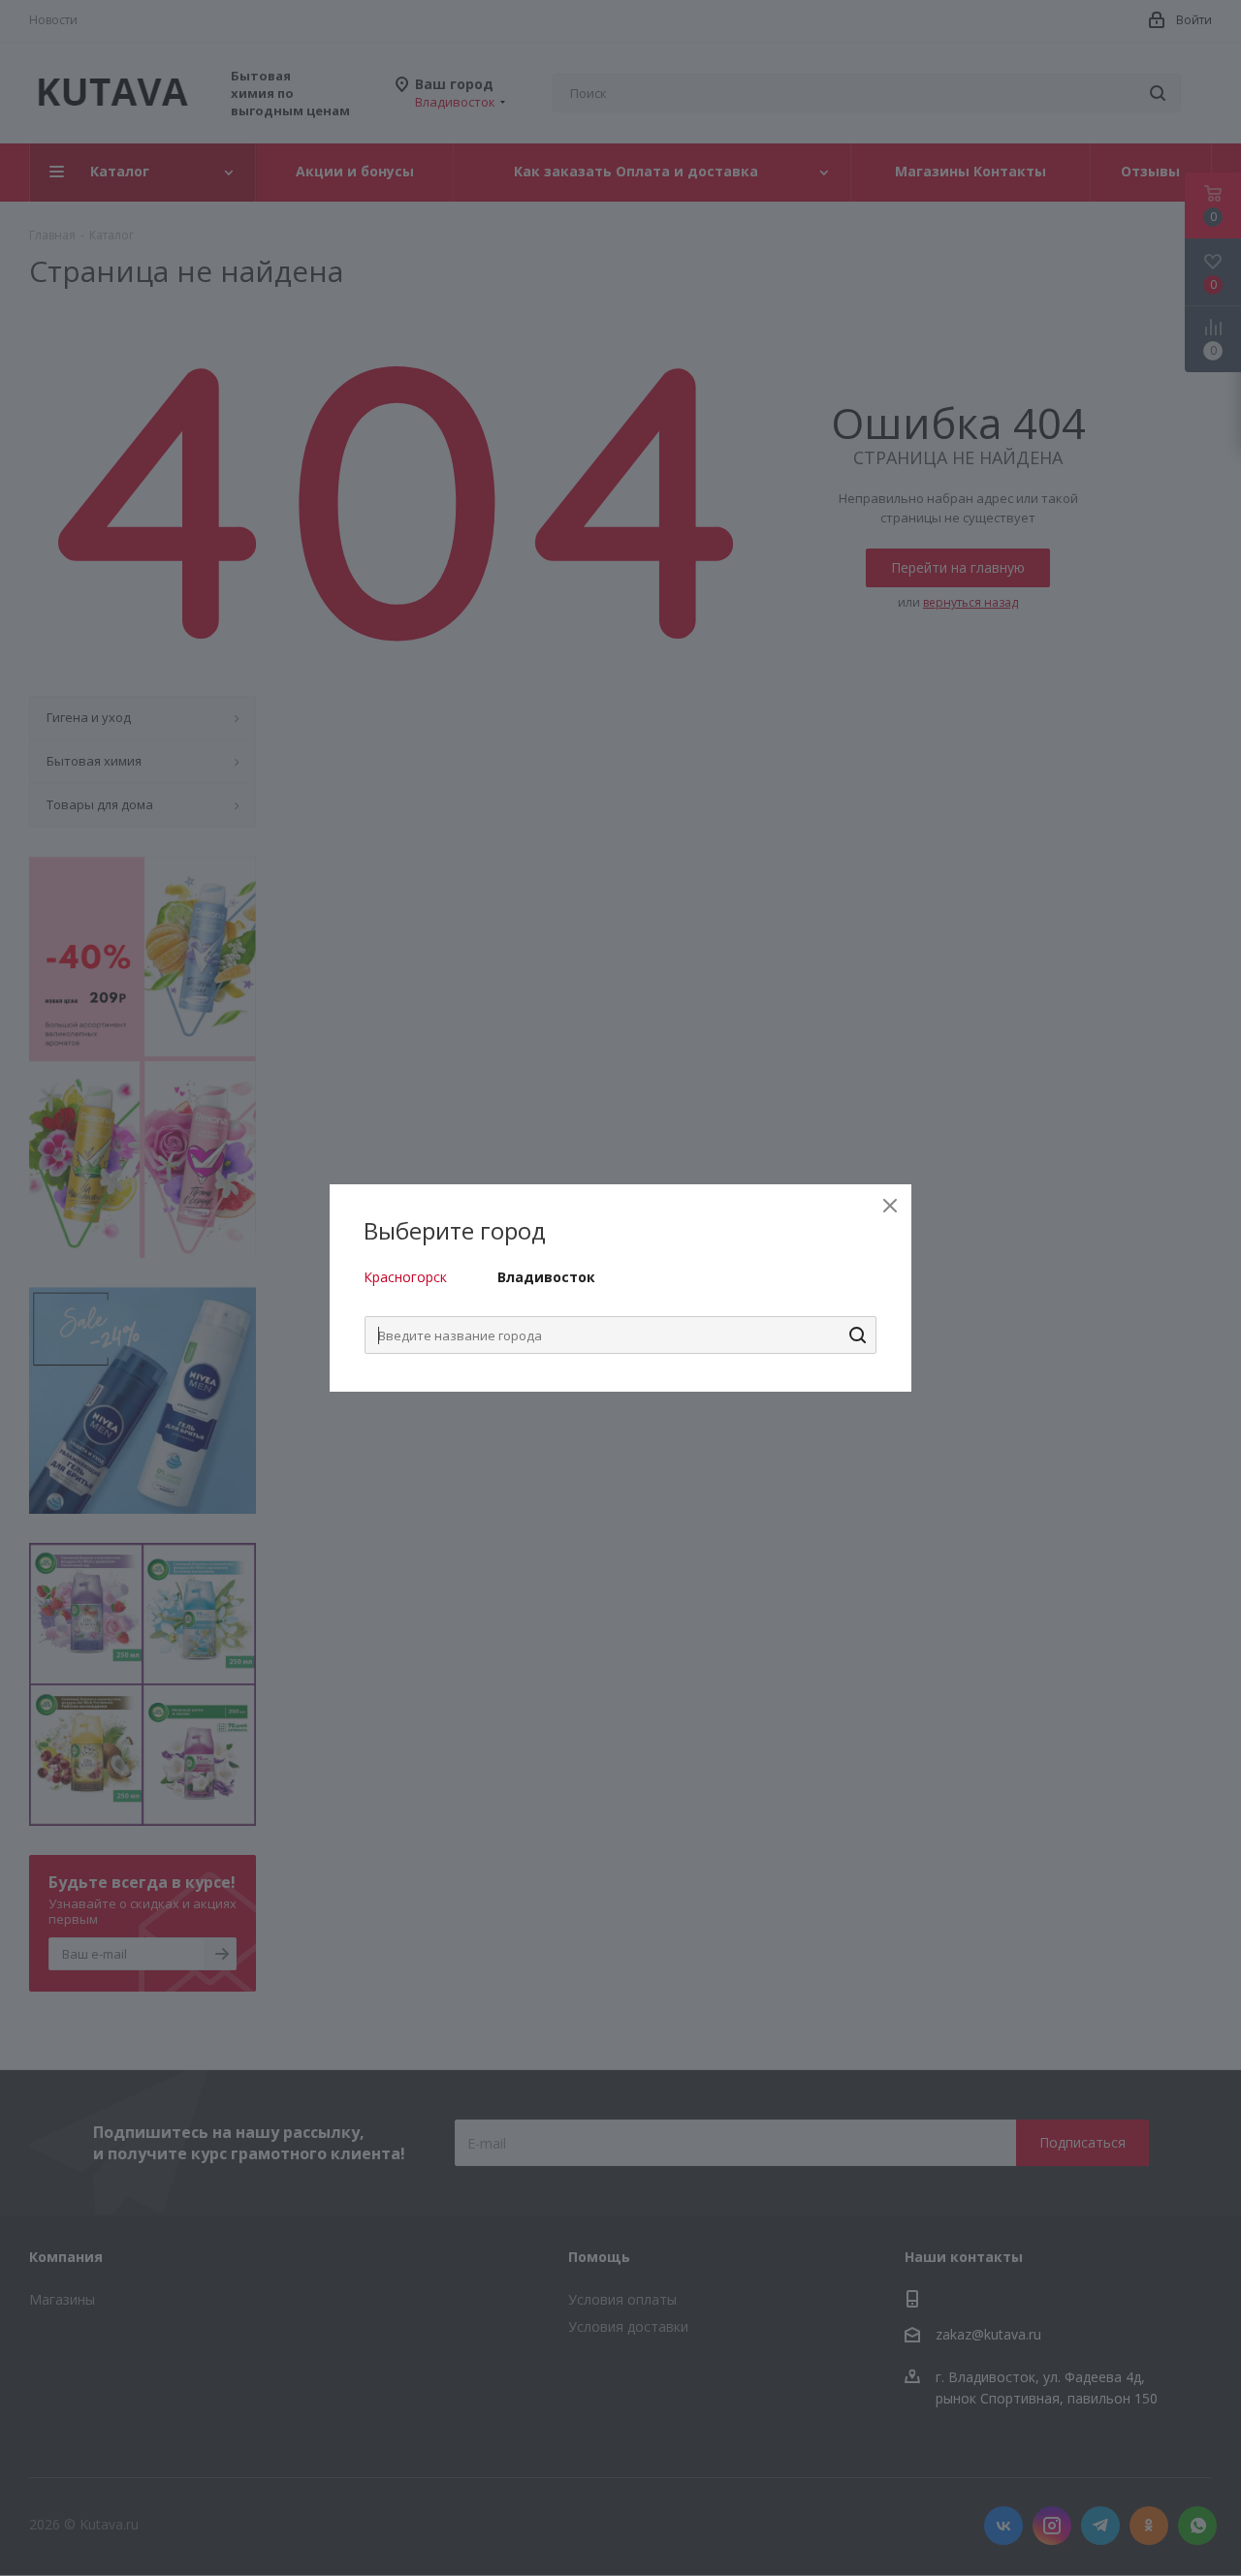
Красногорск (405, 1277)
